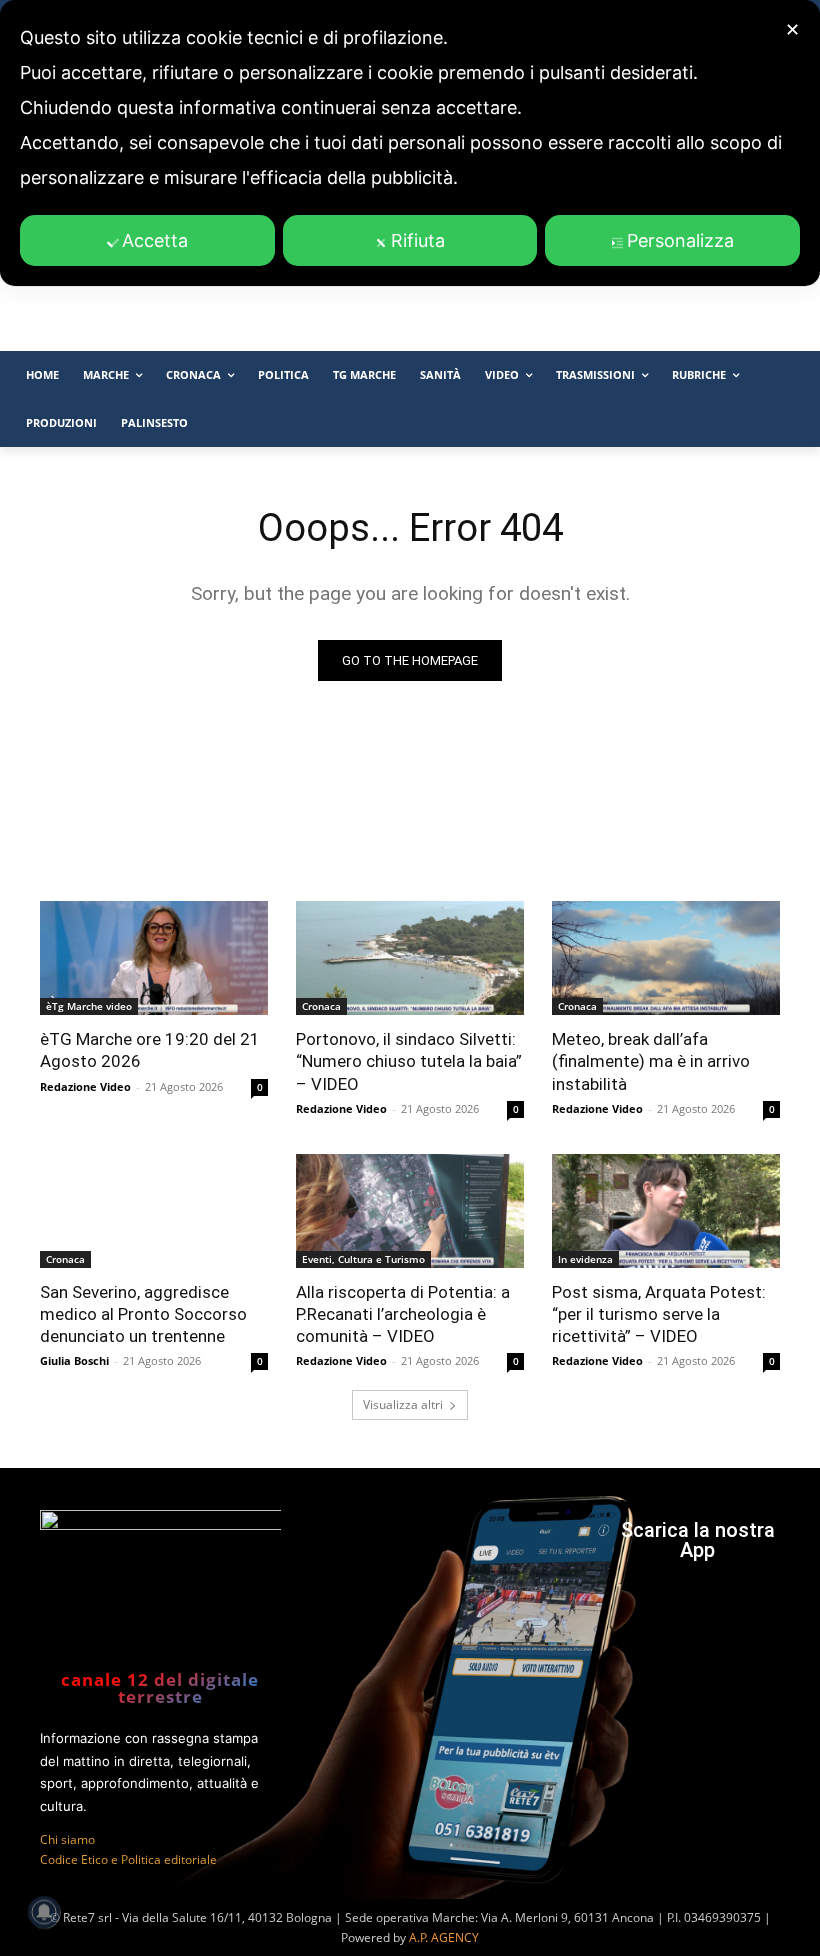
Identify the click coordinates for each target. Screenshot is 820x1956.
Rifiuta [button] (418, 240)
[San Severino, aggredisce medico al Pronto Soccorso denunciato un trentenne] (154, 1211)
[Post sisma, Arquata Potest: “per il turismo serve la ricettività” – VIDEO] (666, 1211)
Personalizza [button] (680, 240)
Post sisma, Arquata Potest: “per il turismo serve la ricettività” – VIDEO (659, 1314)
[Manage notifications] (44, 1912)
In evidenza (585, 1259)
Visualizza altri (403, 1404)
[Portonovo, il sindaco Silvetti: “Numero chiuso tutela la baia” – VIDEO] (410, 958)
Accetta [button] (155, 240)
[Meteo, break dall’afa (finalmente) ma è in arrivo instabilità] (666, 958)
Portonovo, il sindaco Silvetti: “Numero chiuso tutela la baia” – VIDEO (409, 1061)
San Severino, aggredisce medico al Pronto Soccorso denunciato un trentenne (143, 1314)
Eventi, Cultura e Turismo (363, 1259)
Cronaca (321, 1006)
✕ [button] (792, 29)
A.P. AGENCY (444, 1937)
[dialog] (410, 143)
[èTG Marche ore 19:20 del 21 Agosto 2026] (154, 958)
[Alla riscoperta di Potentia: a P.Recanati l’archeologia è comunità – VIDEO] (410, 1211)
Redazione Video (85, 1086)
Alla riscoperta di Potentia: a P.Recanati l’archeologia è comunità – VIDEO (403, 1314)
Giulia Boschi (74, 1360)
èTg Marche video (89, 1006)
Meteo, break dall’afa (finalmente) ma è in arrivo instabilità (651, 1061)
